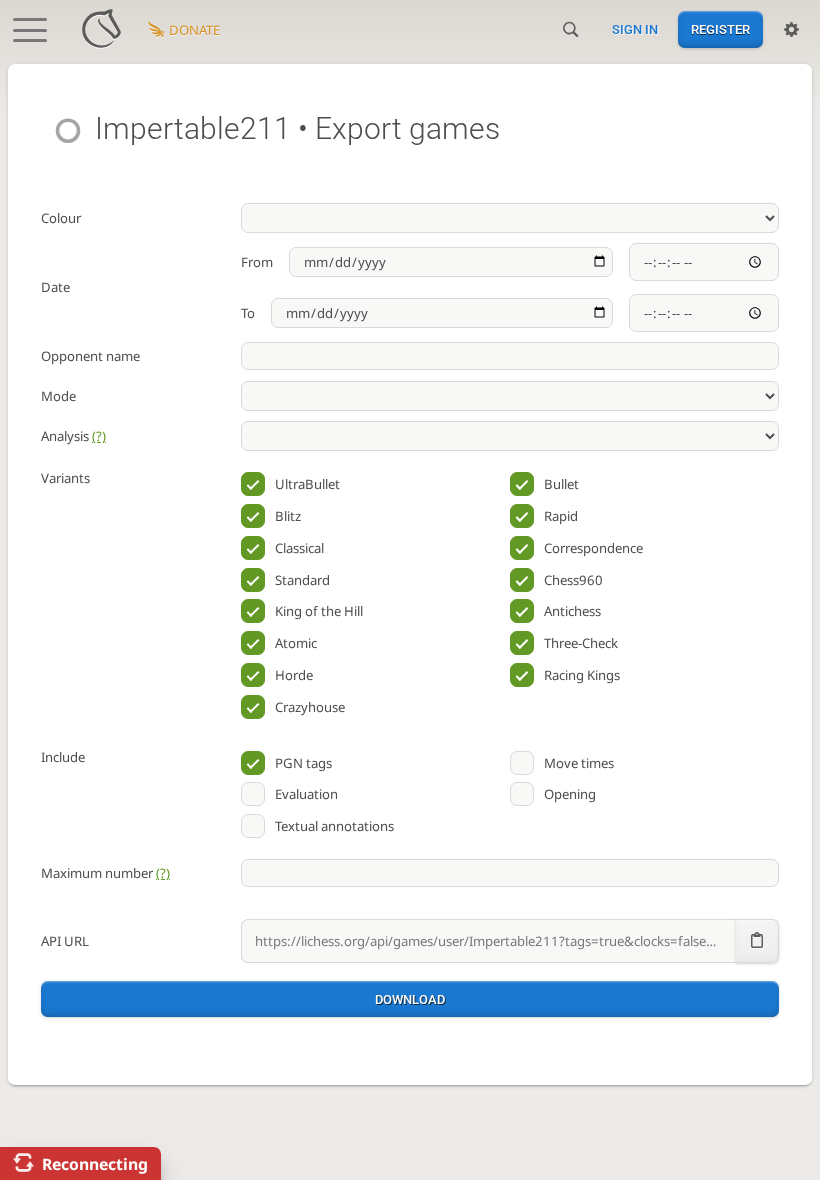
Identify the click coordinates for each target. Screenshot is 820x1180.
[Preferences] (791, 30)
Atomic (296, 643)
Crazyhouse (310, 707)
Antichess (572, 611)
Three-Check (581, 643)
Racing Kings (582, 675)
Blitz (288, 516)
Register (720, 29)
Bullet (561, 484)
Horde (294, 675)
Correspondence (593, 548)
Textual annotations (334, 826)
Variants (65, 478)
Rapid (561, 516)
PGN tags (303, 763)
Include (63, 757)
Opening (570, 794)
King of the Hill (319, 611)
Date (55, 287)
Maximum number (105, 873)
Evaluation (306, 794)
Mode (58, 396)
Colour (61, 218)
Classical (299, 548)
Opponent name (90, 356)
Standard (302, 580)
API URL (65, 941)
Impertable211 (193, 128)
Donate (194, 30)
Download (410, 999)
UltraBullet (307, 484)
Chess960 (573, 580)
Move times (579, 763)
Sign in (635, 29)
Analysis (73, 436)
